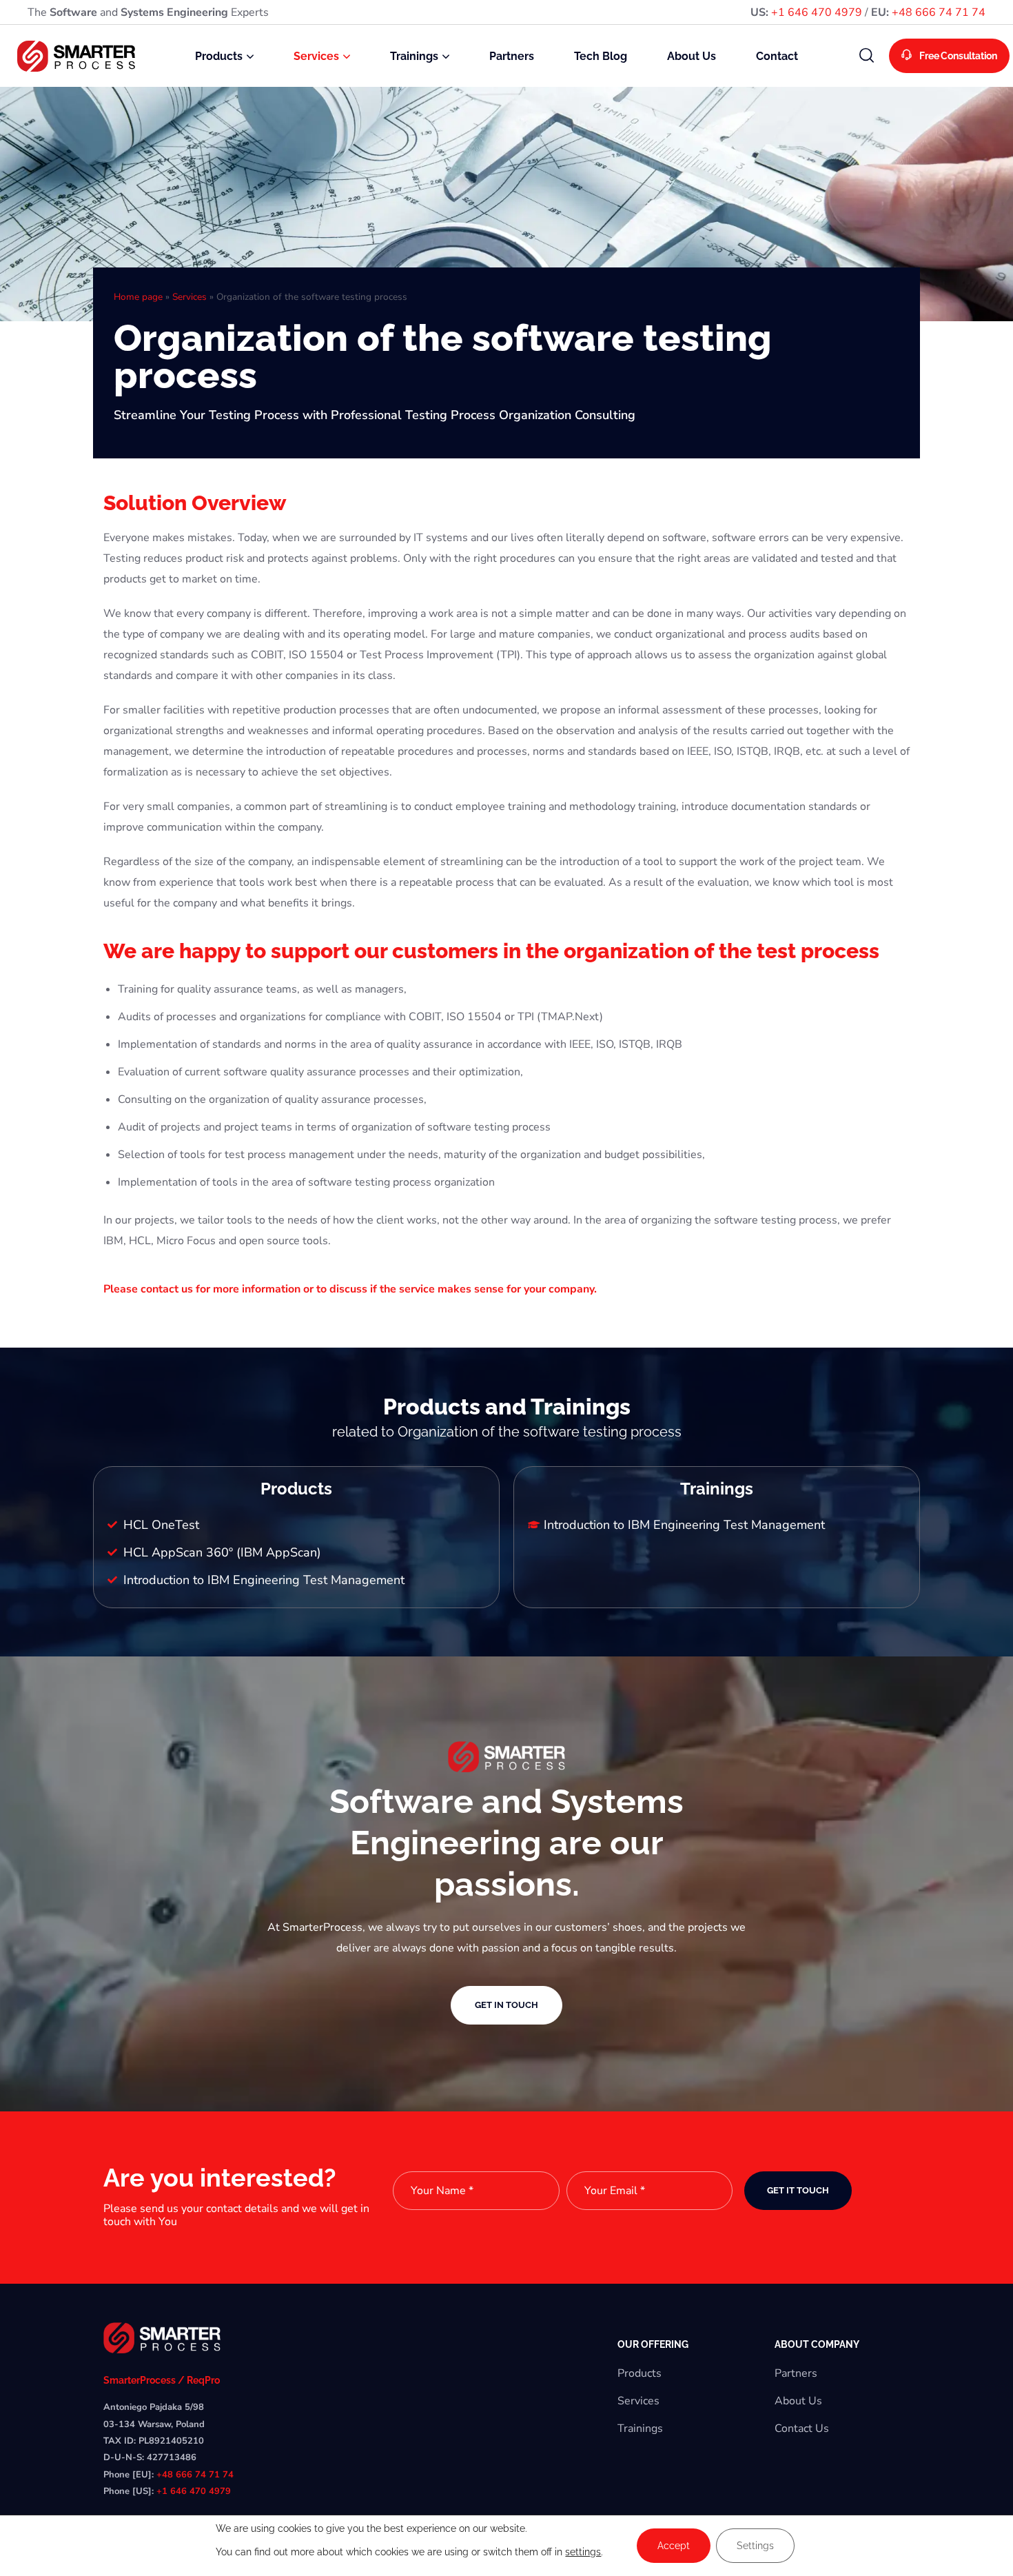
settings (583, 2552)
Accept (674, 2546)
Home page (138, 297)
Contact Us (802, 2428)
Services (190, 297)
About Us (798, 2401)
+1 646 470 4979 (817, 12)
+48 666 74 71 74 (939, 12)
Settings (755, 2546)
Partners (796, 2373)
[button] (867, 56)
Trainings (640, 2428)
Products (639, 2373)
